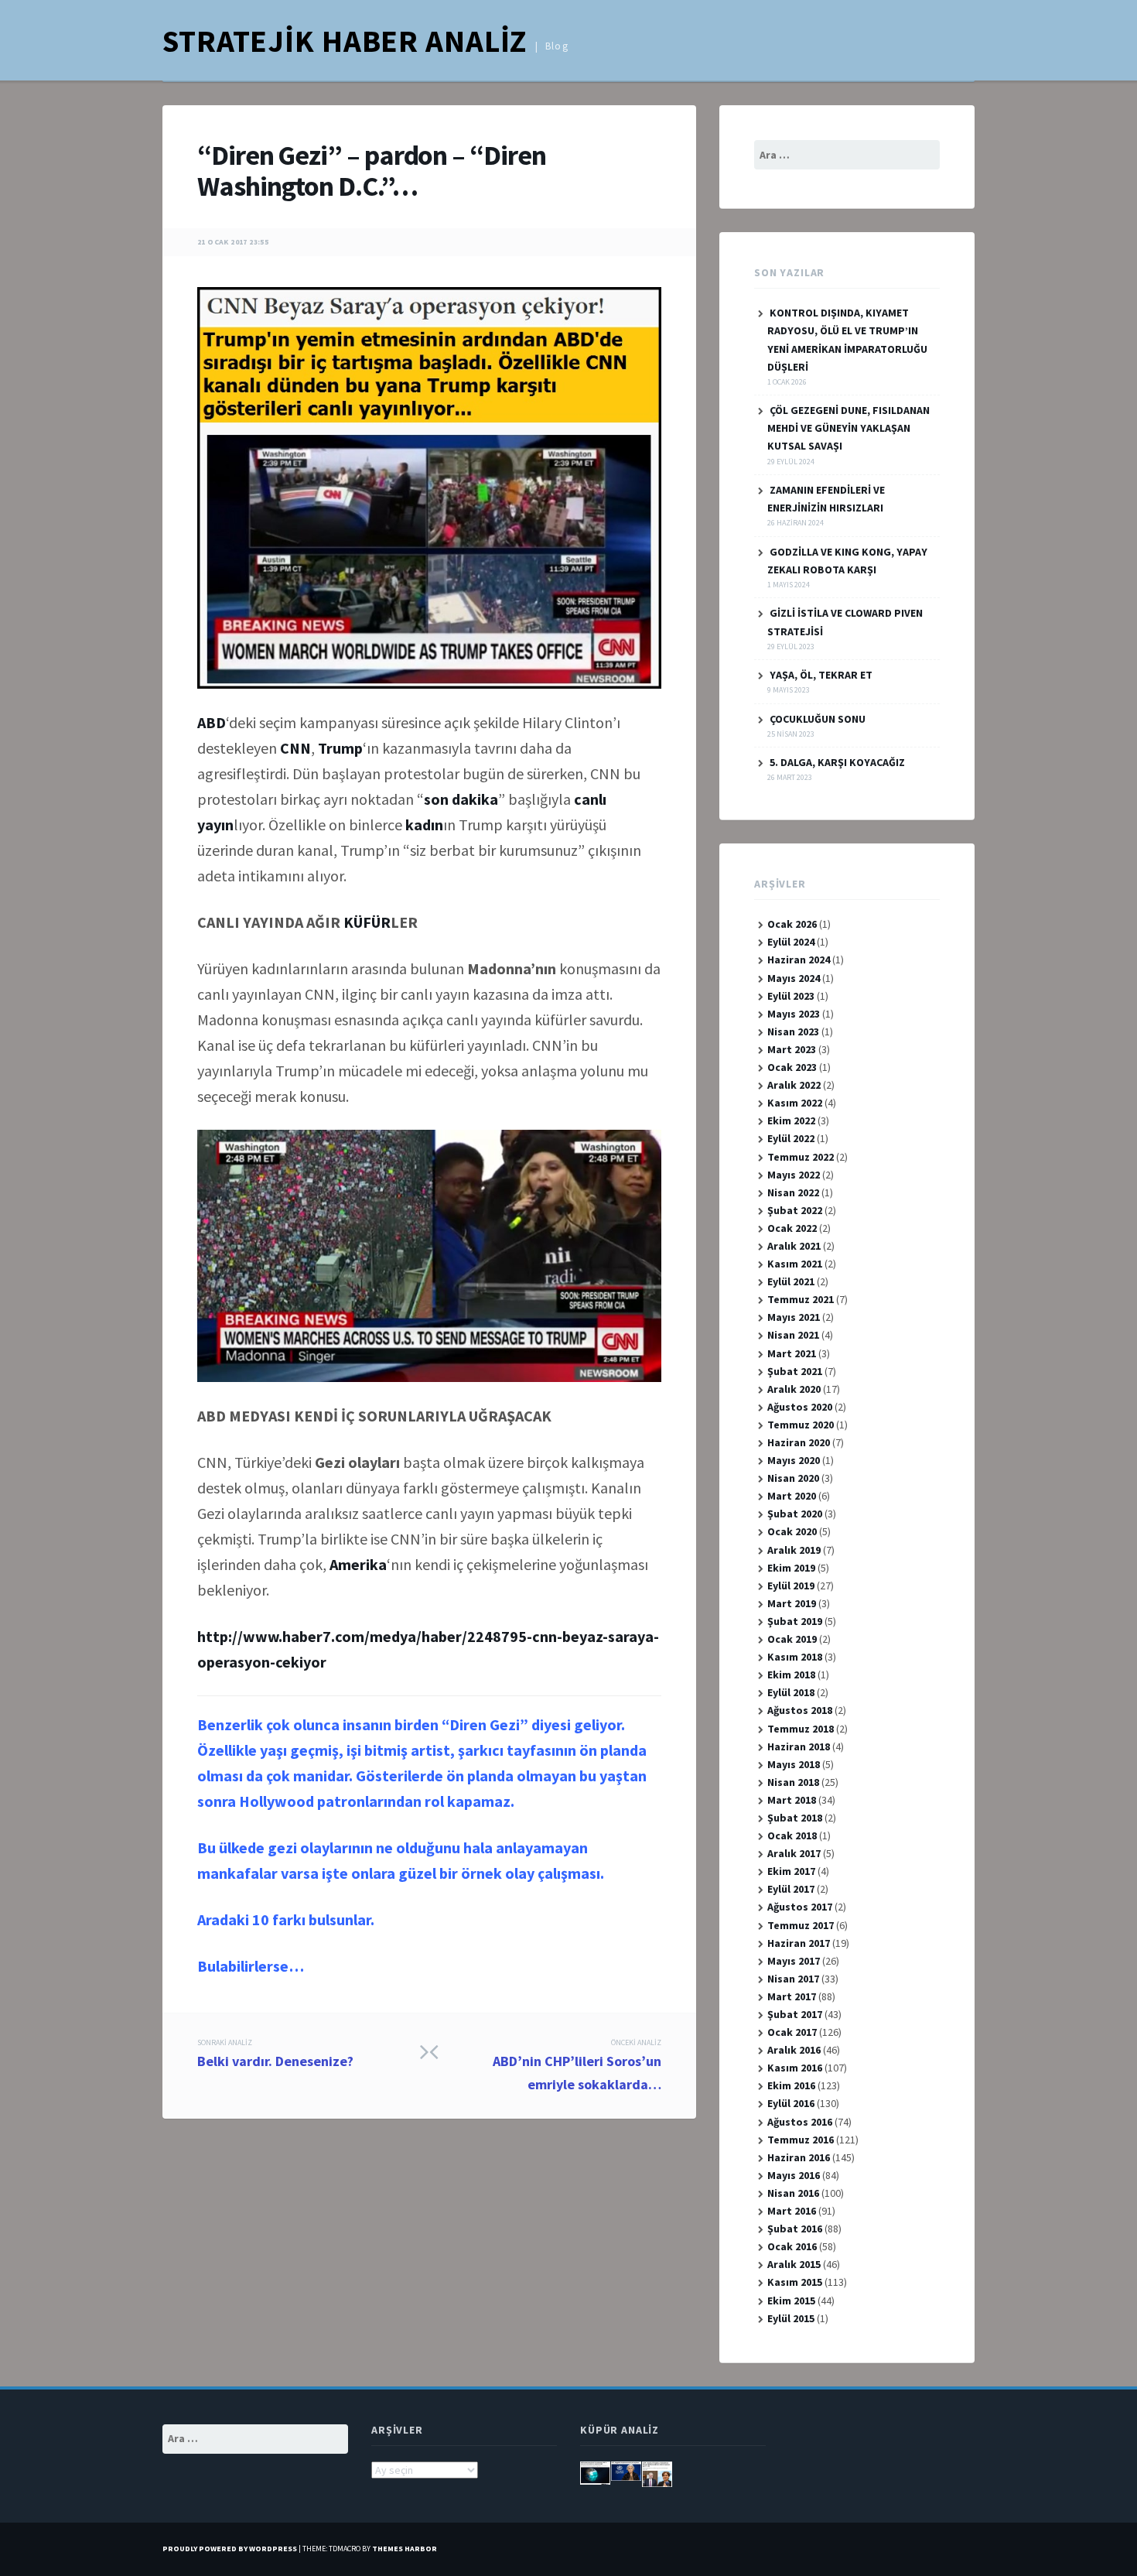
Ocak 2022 (792, 1228)
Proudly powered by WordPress (230, 2549)
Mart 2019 (792, 1603)
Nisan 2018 (793, 1782)
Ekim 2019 (791, 1568)
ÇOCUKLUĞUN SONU (818, 719)
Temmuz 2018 (801, 1729)
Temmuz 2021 (801, 1299)
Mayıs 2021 (794, 1317)
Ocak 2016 (792, 2246)
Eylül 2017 (791, 1889)
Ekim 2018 (791, 1675)
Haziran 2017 (799, 1943)
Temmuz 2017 (801, 1925)
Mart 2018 (792, 1800)
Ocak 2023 (792, 1067)
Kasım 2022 (795, 1103)
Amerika (358, 1564)
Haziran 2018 (799, 1746)
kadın (424, 824)
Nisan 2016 (793, 2193)
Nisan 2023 (793, 1031)
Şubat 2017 (795, 2014)
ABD (212, 722)
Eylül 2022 (791, 1138)
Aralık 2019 (794, 1550)
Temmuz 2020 (801, 1425)
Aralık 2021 (794, 1246)
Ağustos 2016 (800, 2122)
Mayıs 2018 (794, 1764)
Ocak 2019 (792, 1639)
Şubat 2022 (795, 1210)
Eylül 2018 (791, 1692)
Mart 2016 (792, 2211)
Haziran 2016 (799, 2157)
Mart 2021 (792, 1353)
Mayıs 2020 (794, 1460)
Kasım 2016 (795, 2068)
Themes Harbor (405, 2549)
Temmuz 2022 (801, 1157)
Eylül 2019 (791, 1586)
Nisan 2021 (793, 1335)
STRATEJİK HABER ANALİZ (345, 41)
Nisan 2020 (793, 1478)
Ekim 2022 (791, 1120)
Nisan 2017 (793, 1979)
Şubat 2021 (795, 1371)
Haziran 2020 (799, 1442)
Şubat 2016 (795, 2229)
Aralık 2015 (794, 2264)
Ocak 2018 (792, 1835)
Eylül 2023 (791, 996)
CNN (295, 748)
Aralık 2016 (794, 2050)
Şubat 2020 (795, 1514)
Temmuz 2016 (801, 2140)
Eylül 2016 (791, 2103)
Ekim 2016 (791, 2085)
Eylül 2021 (791, 1281)
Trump (340, 748)
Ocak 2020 (792, 1531)
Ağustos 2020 (800, 1407)
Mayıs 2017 (794, 1961)
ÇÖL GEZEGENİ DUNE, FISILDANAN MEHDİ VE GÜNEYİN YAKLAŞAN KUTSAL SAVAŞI (848, 428)
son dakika (461, 799)
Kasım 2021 (795, 1264)
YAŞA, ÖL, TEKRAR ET (821, 675)
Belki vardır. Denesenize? (275, 2054)
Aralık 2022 (794, 1085)
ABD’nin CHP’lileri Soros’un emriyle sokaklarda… (577, 2065)
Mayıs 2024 (794, 978)
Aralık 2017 (794, 1853)
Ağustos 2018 (800, 1710)
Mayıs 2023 (794, 1014)
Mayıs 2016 (794, 2175)
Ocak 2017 (792, 2032)
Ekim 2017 (791, 1871)
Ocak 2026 (792, 924)
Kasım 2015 (795, 2282)
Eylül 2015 (791, 2318)
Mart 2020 (792, 1496)
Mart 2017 (792, 1996)
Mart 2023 (792, 1049)
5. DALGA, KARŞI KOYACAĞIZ (837, 762)
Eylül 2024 (791, 942)
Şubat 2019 (795, 1621)
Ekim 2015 (791, 2301)
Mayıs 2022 (794, 1175)
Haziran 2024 (799, 960)
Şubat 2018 (795, 1818)
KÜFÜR (367, 922)
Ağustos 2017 (800, 1907)
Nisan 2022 (793, 1192)
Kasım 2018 (795, 1657)
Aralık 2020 (794, 1389)
